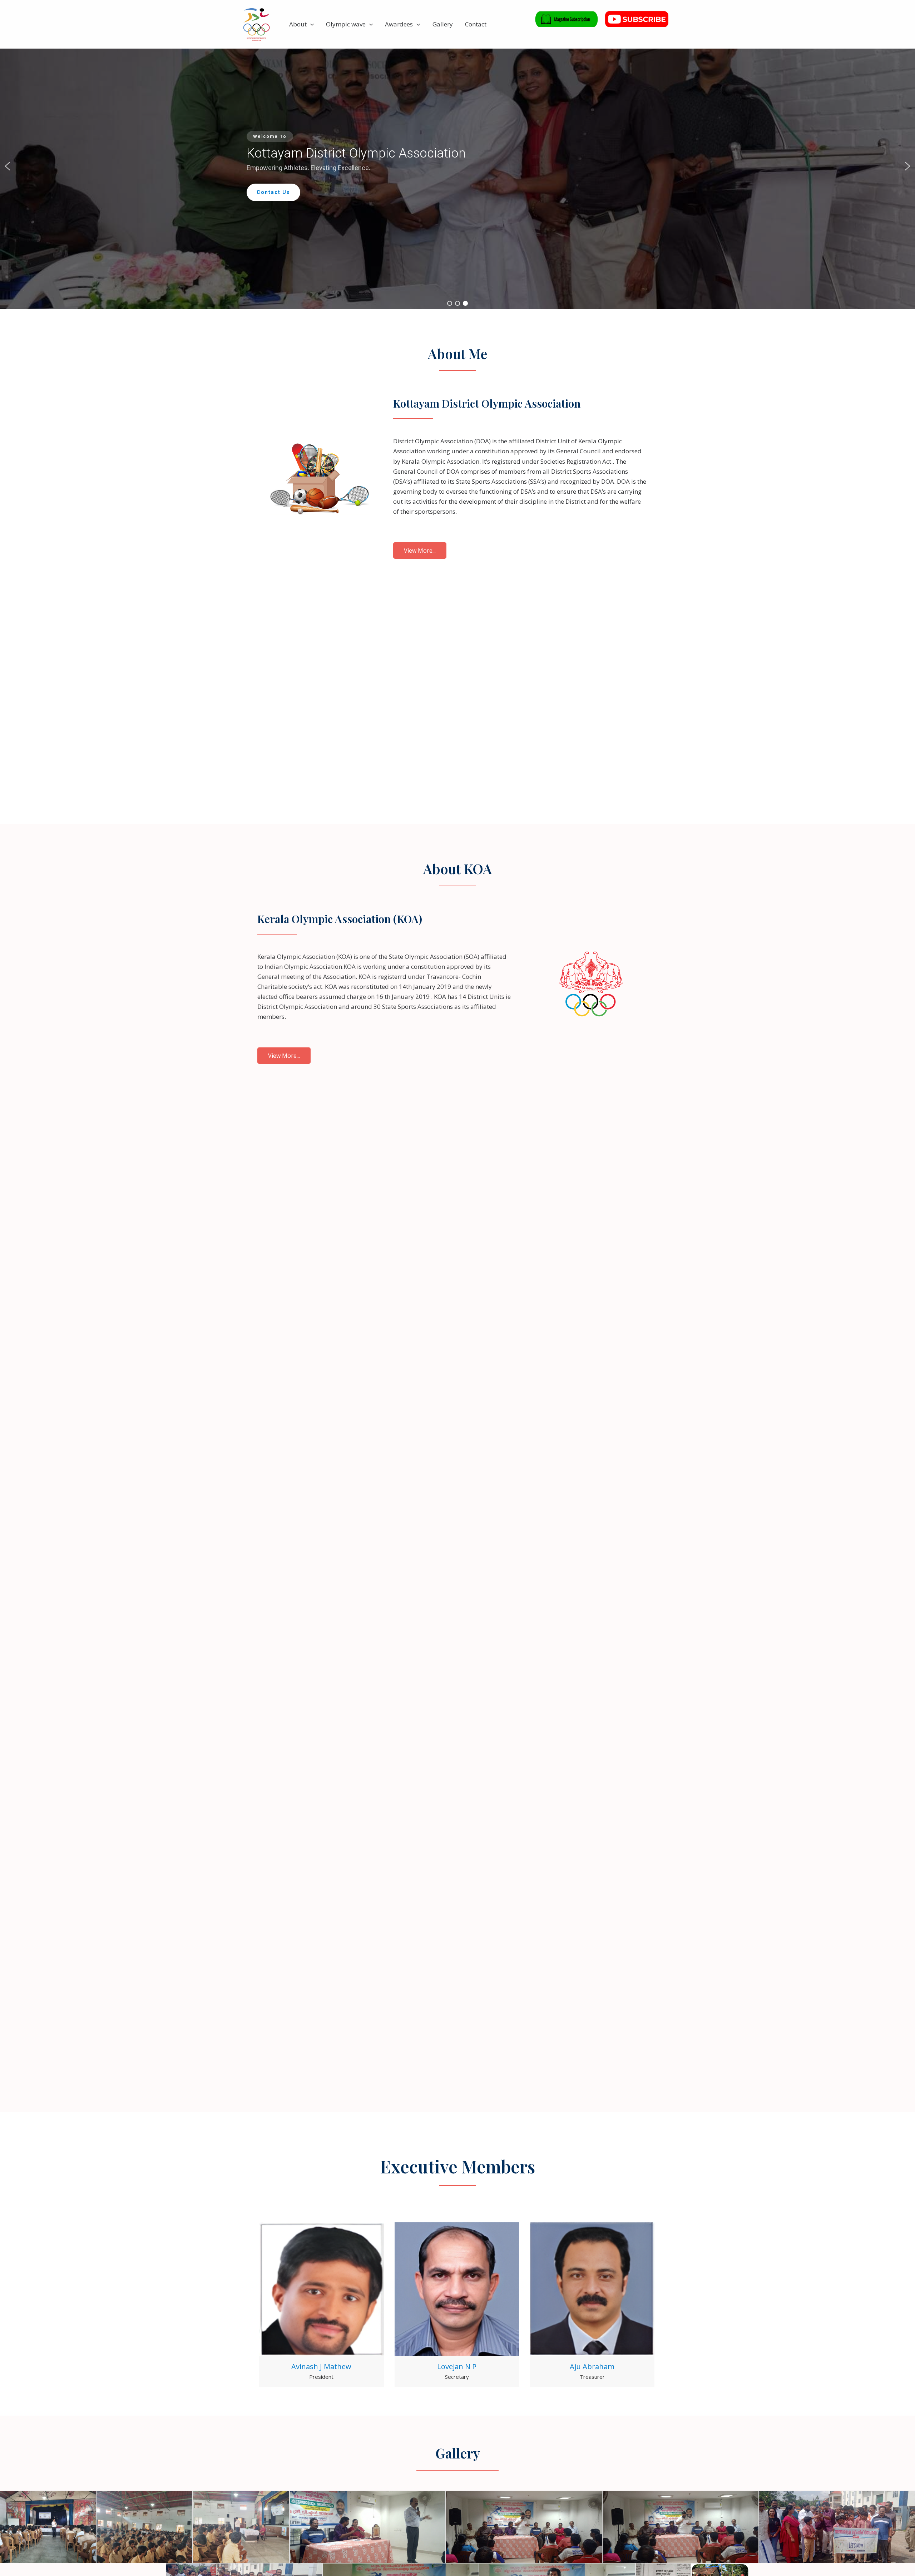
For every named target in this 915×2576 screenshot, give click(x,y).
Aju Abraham (592, 2366)
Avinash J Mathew (321, 2366)
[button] (310, 24)
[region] (457, 166)
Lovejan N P (457, 2366)
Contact (476, 24)
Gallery (443, 24)
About (298, 24)
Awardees (399, 24)
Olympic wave (346, 24)
